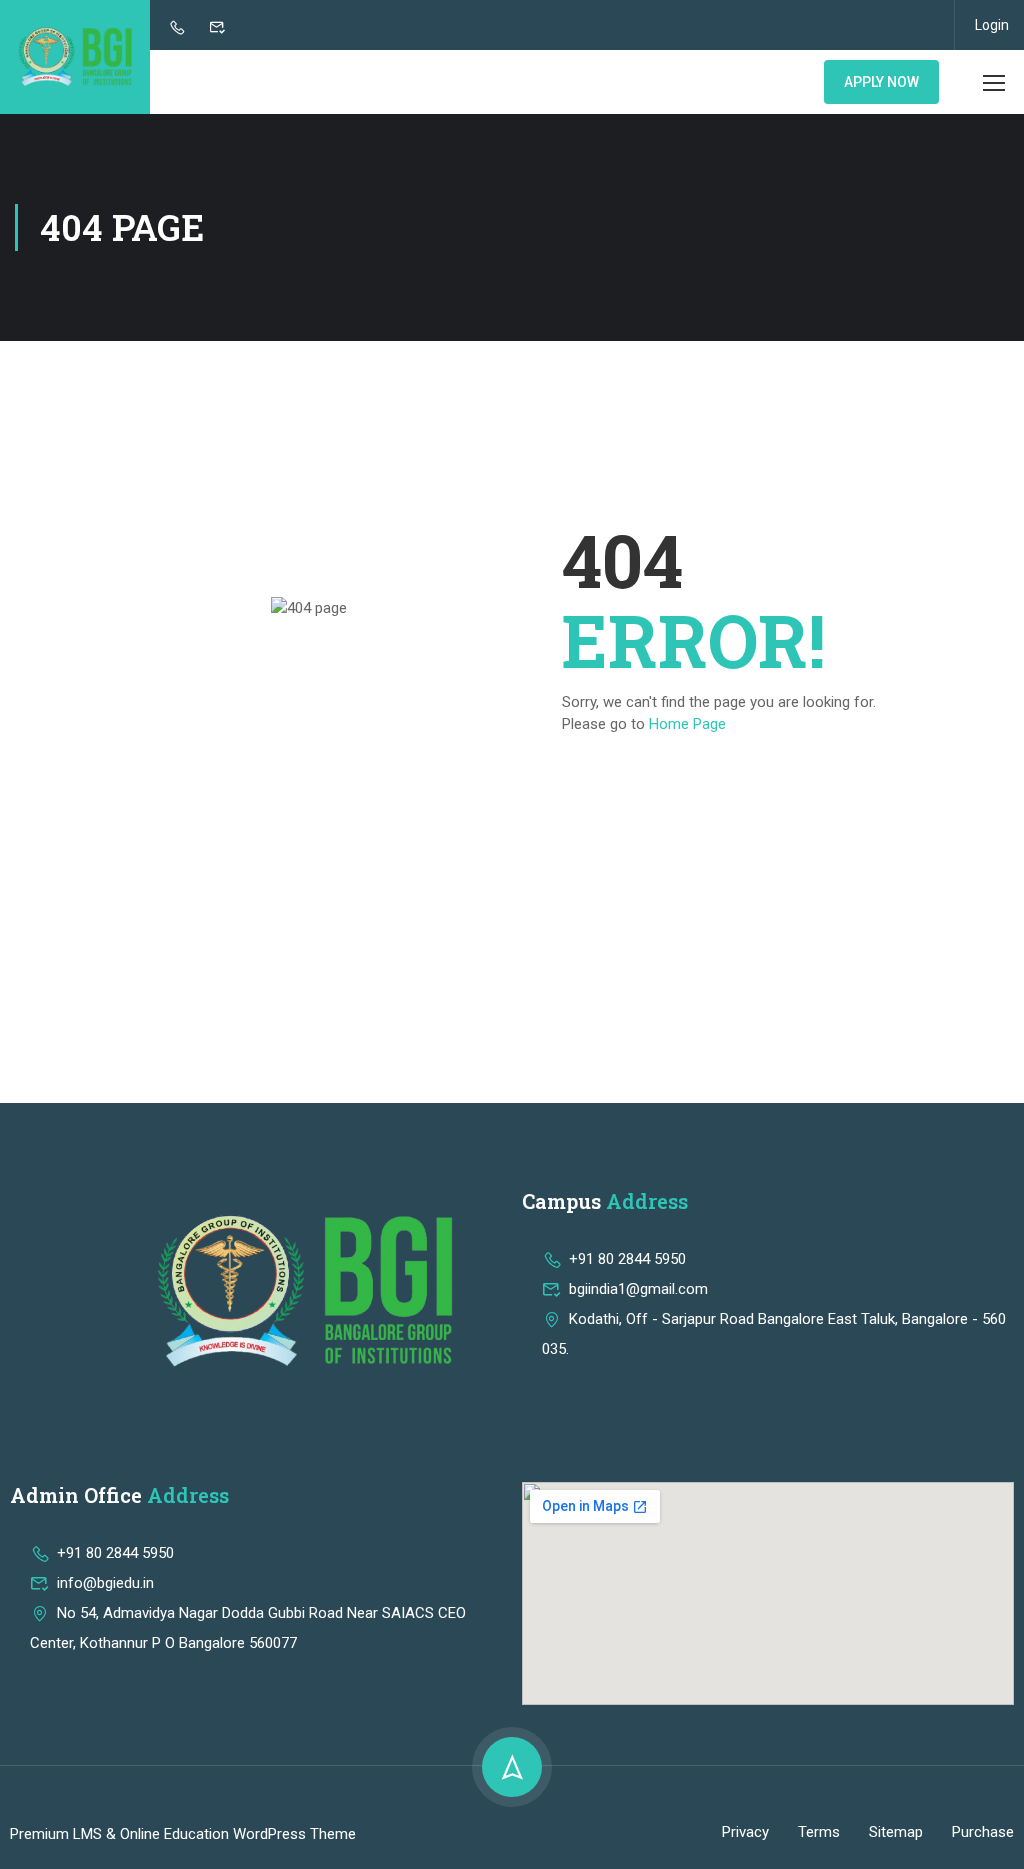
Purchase (983, 1832)
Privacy (745, 1832)
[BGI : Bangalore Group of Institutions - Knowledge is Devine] (75, 57)
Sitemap (896, 1832)
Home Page (687, 724)
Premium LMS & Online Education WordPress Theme (183, 1834)
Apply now (881, 82)
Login (992, 25)
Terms (819, 1832)
